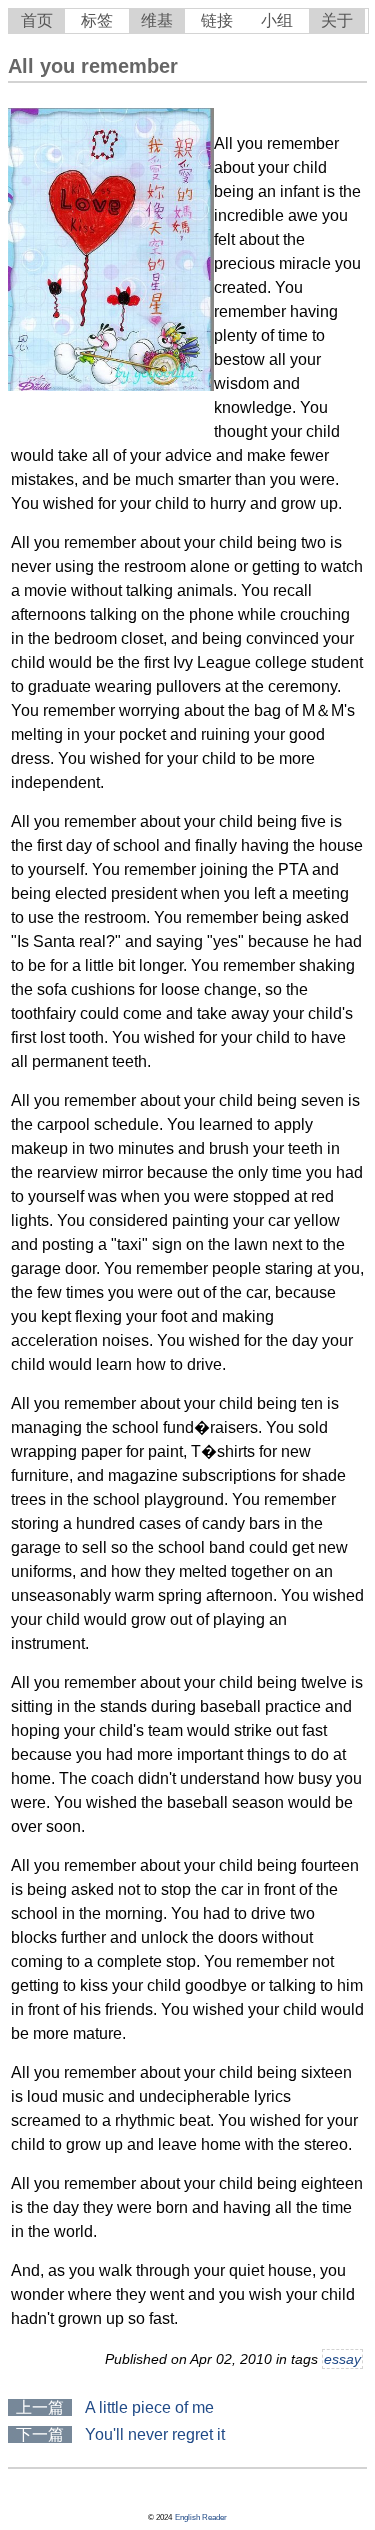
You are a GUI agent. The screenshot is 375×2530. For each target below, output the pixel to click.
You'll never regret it (155, 2434)
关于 (337, 20)
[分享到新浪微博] (13, 2492)
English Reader (201, 2517)
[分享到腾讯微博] (15, 2492)
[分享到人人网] (17, 2492)
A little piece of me (149, 2407)
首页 (37, 20)
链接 (217, 20)
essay (342, 2359)
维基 (157, 20)
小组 (277, 20)
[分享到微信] (19, 2492)
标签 (97, 20)
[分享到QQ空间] (11, 2492)
